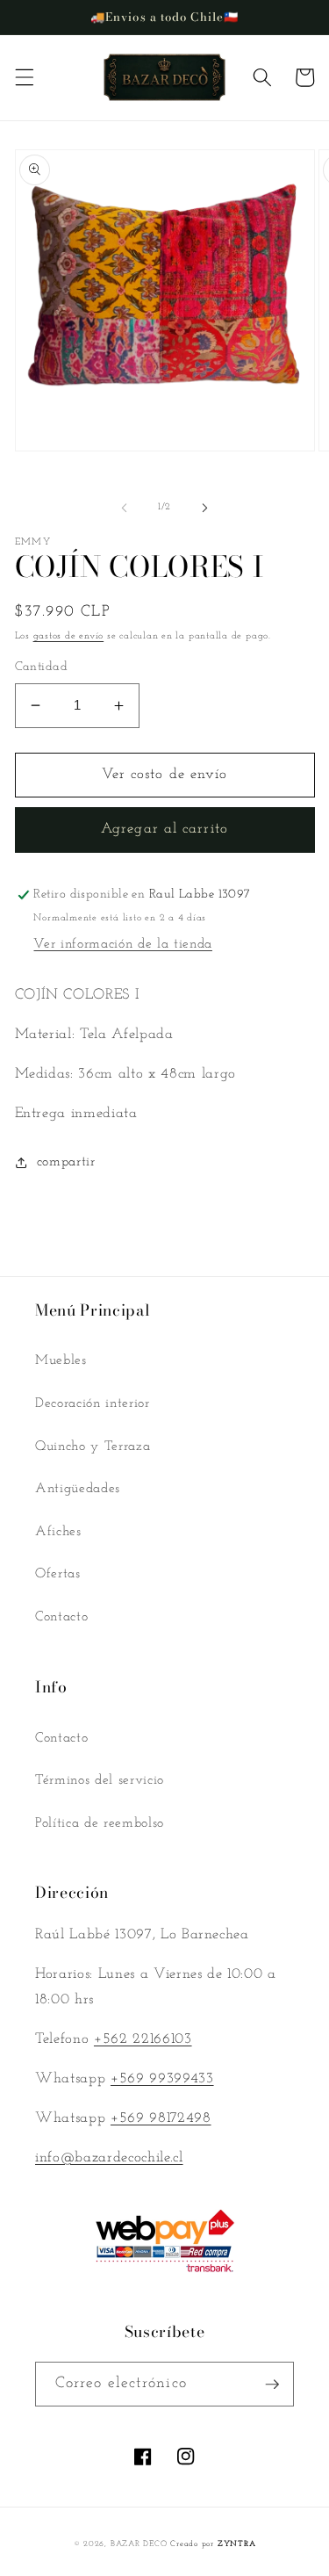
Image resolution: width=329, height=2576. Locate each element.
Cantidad (42, 667)
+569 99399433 (162, 2079)
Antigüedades (78, 1489)
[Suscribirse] (272, 2385)
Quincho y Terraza (93, 1447)
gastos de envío (69, 636)
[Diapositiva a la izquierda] (124, 508)
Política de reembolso (100, 1823)
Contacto (61, 1617)
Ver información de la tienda (122, 944)
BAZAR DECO (139, 2544)
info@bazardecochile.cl (109, 2158)
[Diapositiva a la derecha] (205, 508)
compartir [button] (66, 1162)
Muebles (61, 1360)
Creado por (213, 2544)
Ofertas (58, 1574)
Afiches (58, 1532)
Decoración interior (93, 1403)
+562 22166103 (143, 2039)
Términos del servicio (100, 1780)
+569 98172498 (161, 2118)
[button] (24, 77)
